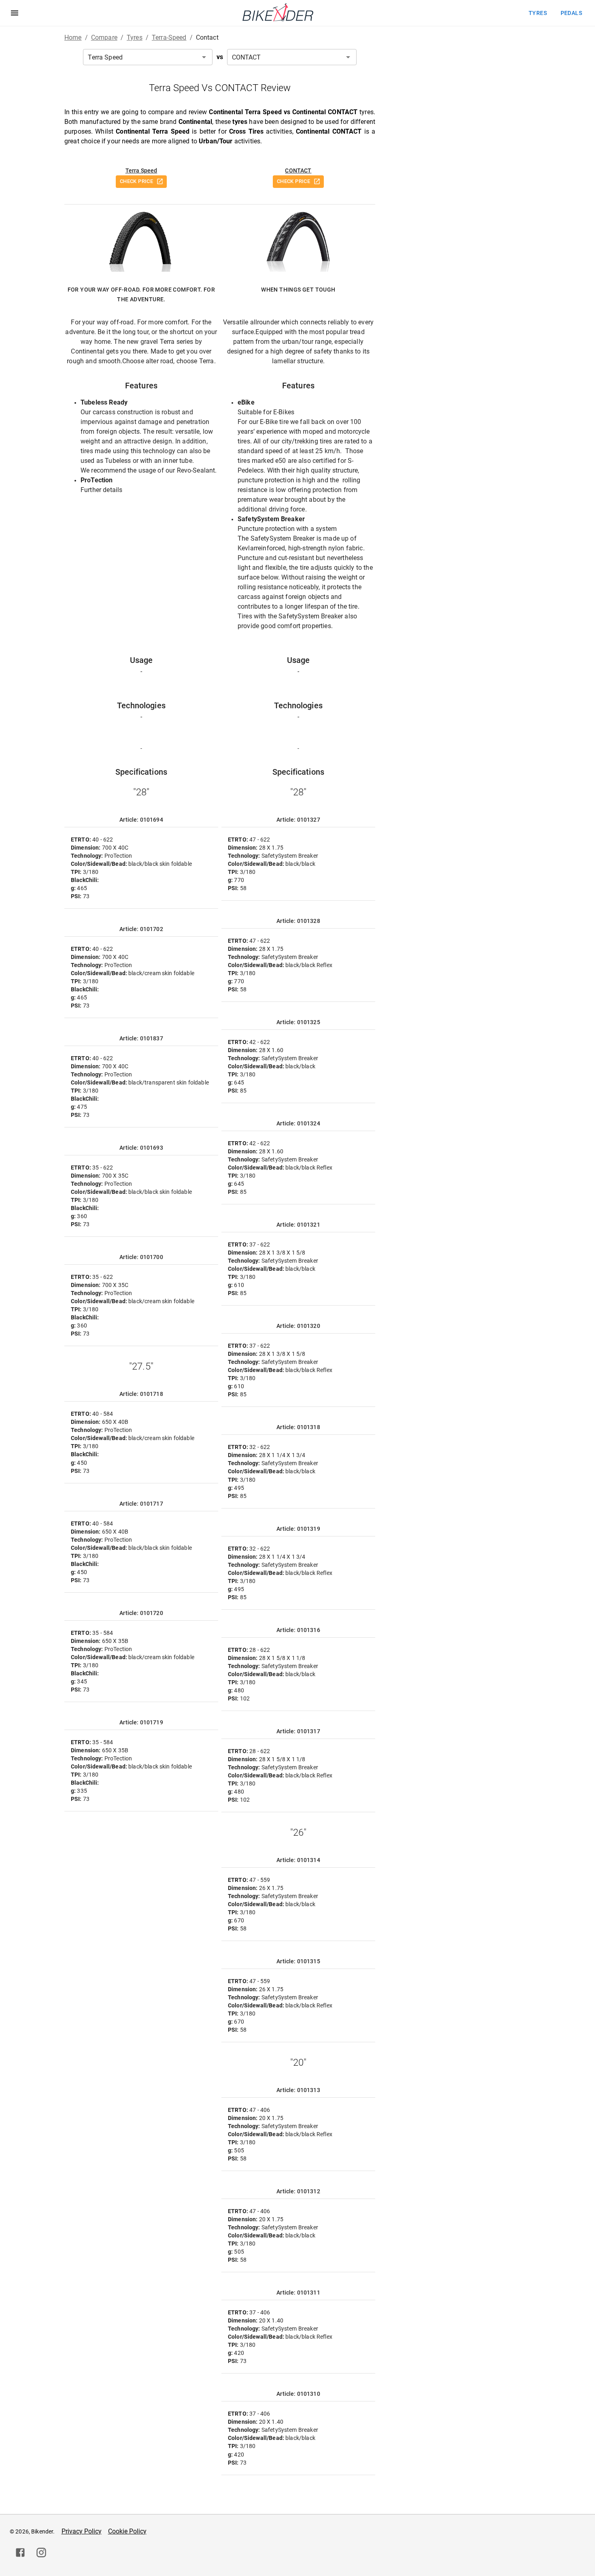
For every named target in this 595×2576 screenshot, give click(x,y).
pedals (571, 13)
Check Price (136, 181)
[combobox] (148, 57)
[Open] (204, 57)
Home (73, 37)
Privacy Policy (82, 2531)
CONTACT (298, 170)
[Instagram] (41, 2553)
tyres (538, 13)
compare (104, 37)
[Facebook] (20, 2553)
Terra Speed (141, 170)
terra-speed (169, 37)
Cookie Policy (127, 2531)
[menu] (15, 13)
